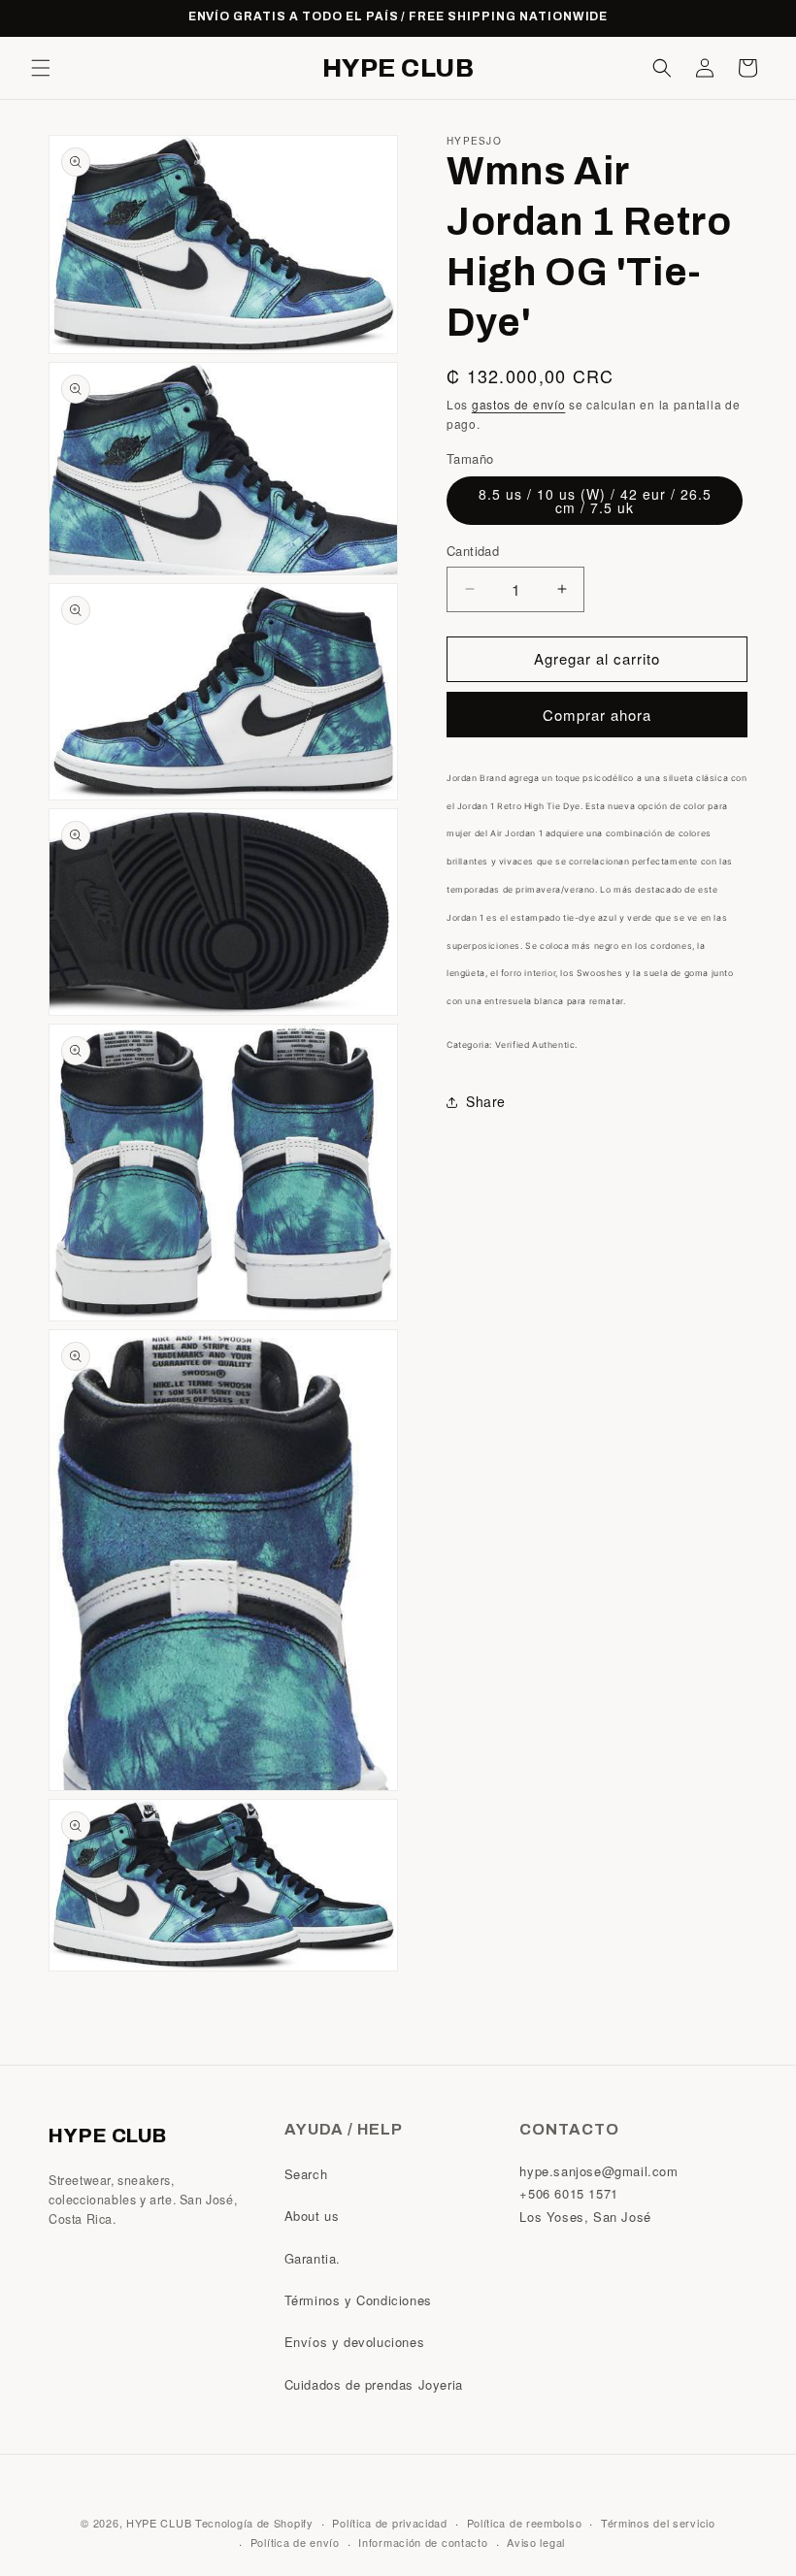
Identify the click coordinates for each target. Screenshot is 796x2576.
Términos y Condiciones (358, 2300)
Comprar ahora (597, 715)
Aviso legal (536, 2542)
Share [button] (486, 1101)
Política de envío (295, 2542)
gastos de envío (519, 404)
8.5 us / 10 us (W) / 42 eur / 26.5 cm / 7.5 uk (595, 501)
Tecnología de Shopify (254, 2523)
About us (312, 2216)
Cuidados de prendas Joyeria (374, 2384)
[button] (41, 68)
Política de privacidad (389, 2523)
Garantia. (313, 2258)
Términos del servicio (658, 2523)
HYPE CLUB (159, 2523)
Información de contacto (423, 2542)
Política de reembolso (525, 2523)
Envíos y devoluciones (355, 2342)
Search (306, 2174)
